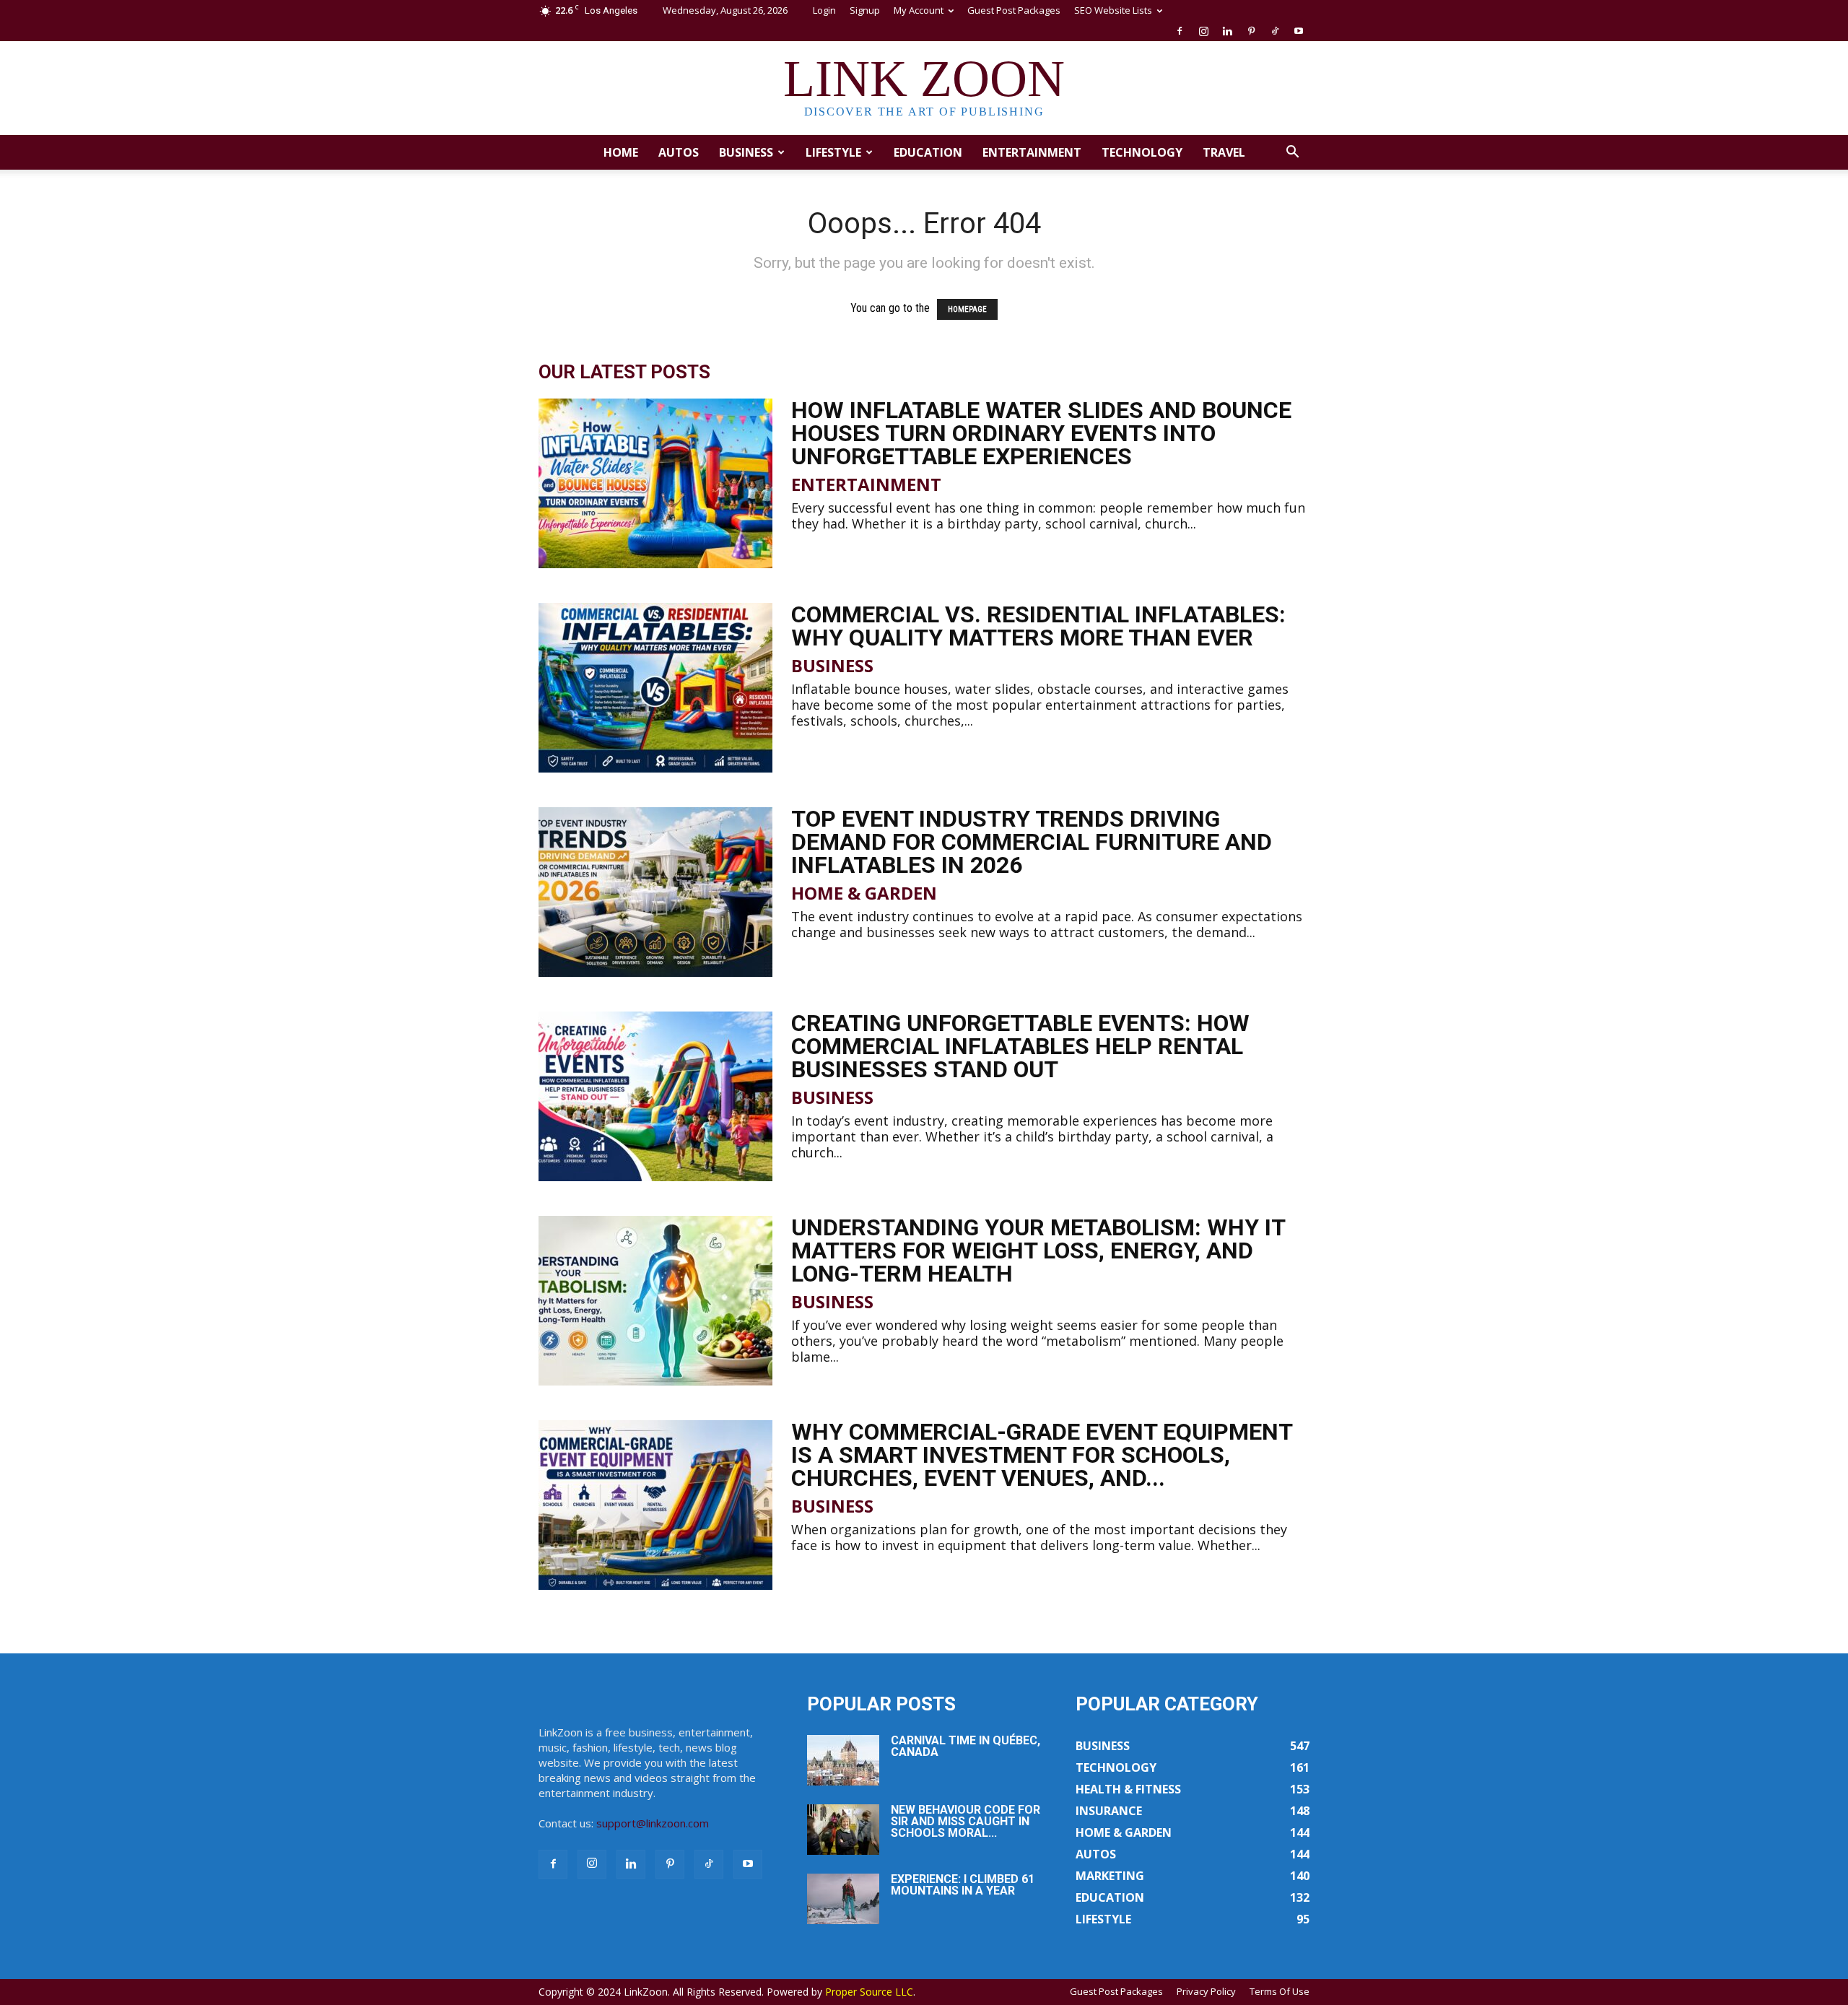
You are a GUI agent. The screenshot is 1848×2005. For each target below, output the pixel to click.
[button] (1292, 153)
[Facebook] (1180, 31)
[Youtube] (1299, 31)
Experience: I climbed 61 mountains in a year (963, 1885)
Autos (679, 152)
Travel (1224, 152)
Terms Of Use (1280, 1991)
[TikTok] (1275, 31)
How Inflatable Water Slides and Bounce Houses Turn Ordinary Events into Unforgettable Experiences (1041, 433)
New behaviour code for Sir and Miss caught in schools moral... (966, 1821)
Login (824, 10)
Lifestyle (833, 152)
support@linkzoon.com (653, 1823)
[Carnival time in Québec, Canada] (843, 1760)
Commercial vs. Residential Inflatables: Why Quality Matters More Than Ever (1038, 626)
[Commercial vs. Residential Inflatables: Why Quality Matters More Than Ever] (655, 688)
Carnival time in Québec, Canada (966, 1746)
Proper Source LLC (869, 1992)
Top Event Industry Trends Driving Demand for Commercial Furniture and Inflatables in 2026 (1032, 842)
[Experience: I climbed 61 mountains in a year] (843, 1899)
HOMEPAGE (967, 309)
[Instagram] (1203, 31)
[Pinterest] (1251, 31)
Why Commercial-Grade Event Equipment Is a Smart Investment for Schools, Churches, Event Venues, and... (1042, 1455)
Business (746, 152)
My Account (919, 10)
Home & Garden (864, 893)
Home (621, 152)
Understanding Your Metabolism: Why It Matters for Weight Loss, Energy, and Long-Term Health (1038, 1251)
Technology (1142, 152)
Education (928, 152)
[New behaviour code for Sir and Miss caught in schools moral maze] (843, 1830)
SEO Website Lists (1113, 10)
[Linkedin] (1227, 31)
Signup (865, 10)
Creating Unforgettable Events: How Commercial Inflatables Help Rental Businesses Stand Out (1020, 1046)
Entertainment (1032, 152)
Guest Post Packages (1014, 10)
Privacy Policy (1206, 1991)
